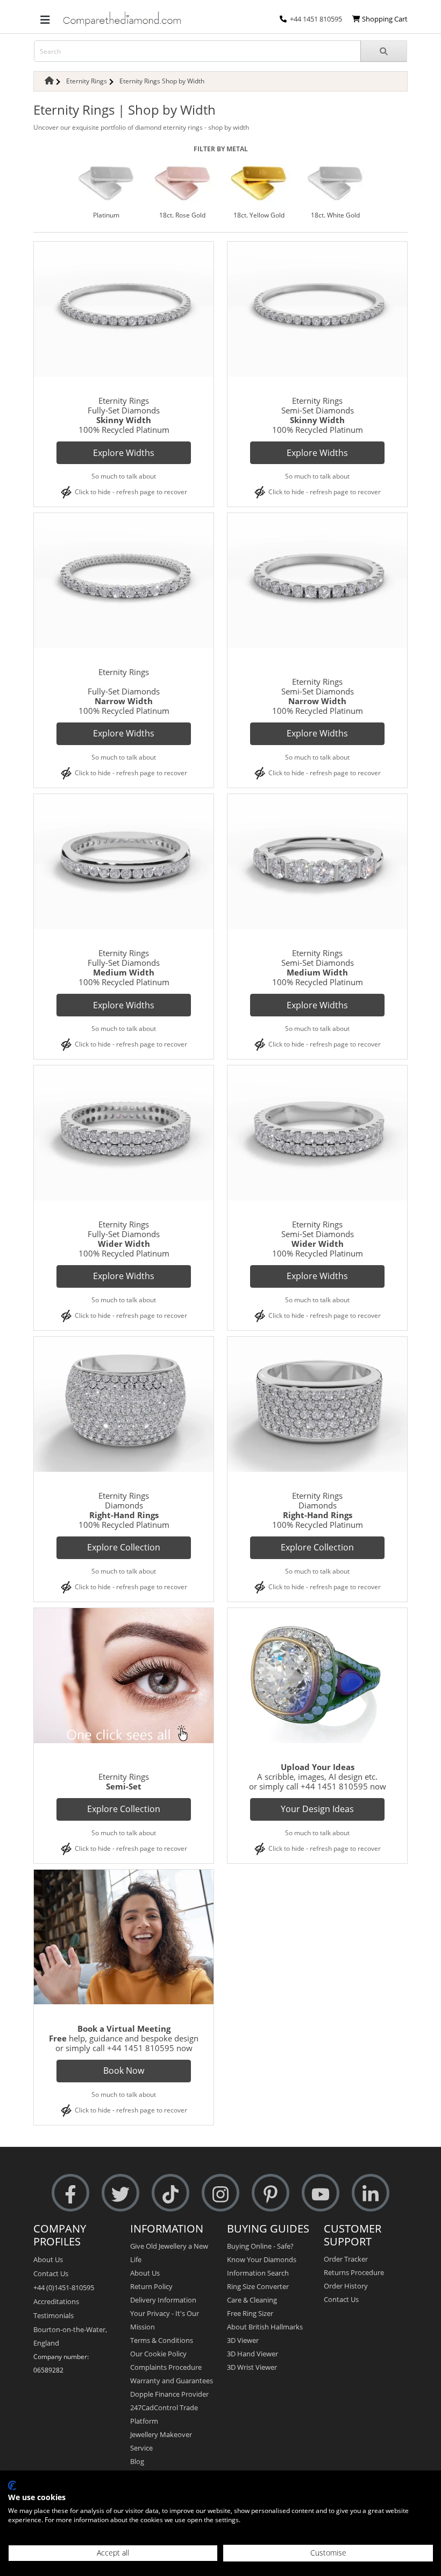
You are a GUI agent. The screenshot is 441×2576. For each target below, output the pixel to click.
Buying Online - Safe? (260, 2246)
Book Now (124, 2070)
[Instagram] (220, 2193)
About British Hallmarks (265, 2327)
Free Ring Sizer (250, 2313)
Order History (346, 2286)
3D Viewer (243, 2340)
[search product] (384, 51)
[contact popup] (283, 19)
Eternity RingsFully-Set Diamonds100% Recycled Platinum (124, 415)
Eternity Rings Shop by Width (162, 81)
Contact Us (51, 2273)
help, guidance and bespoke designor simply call (124, 2038)
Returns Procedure (354, 2272)
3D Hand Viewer (252, 2354)
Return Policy (151, 2286)
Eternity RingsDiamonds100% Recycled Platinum (124, 1510)
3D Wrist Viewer (252, 2367)
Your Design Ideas (317, 1809)
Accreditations (56, 2301)
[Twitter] (120, 2193)
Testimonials (54, 2315)
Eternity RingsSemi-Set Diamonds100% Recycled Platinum (318, 415)
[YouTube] (321, 2193)
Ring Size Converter (258, 2286)
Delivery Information (163, 2300)
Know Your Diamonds (262, 2259)
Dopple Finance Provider (169, 2394)
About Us (48, 2259)
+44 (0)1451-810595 (64, 2287)
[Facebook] (70, 2193)
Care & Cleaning (252, 2300)
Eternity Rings (87, 81)
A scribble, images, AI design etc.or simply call (314, 1777)
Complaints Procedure (166, 2367)
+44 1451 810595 (316, 19)
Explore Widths (124, 453)
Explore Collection (124, 1547)
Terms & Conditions (162, 2340)
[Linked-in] (371, 2193)
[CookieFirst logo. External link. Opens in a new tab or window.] (12, 2486)
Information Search (258, 2273)
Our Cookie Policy (158, 2354)
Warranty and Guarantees (172, 2381)
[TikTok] (170, 2193)
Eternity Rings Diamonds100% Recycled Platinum (318, 1510)
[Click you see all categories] (45, 19)
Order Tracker (346, 2259)
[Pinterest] (271, 2193)
